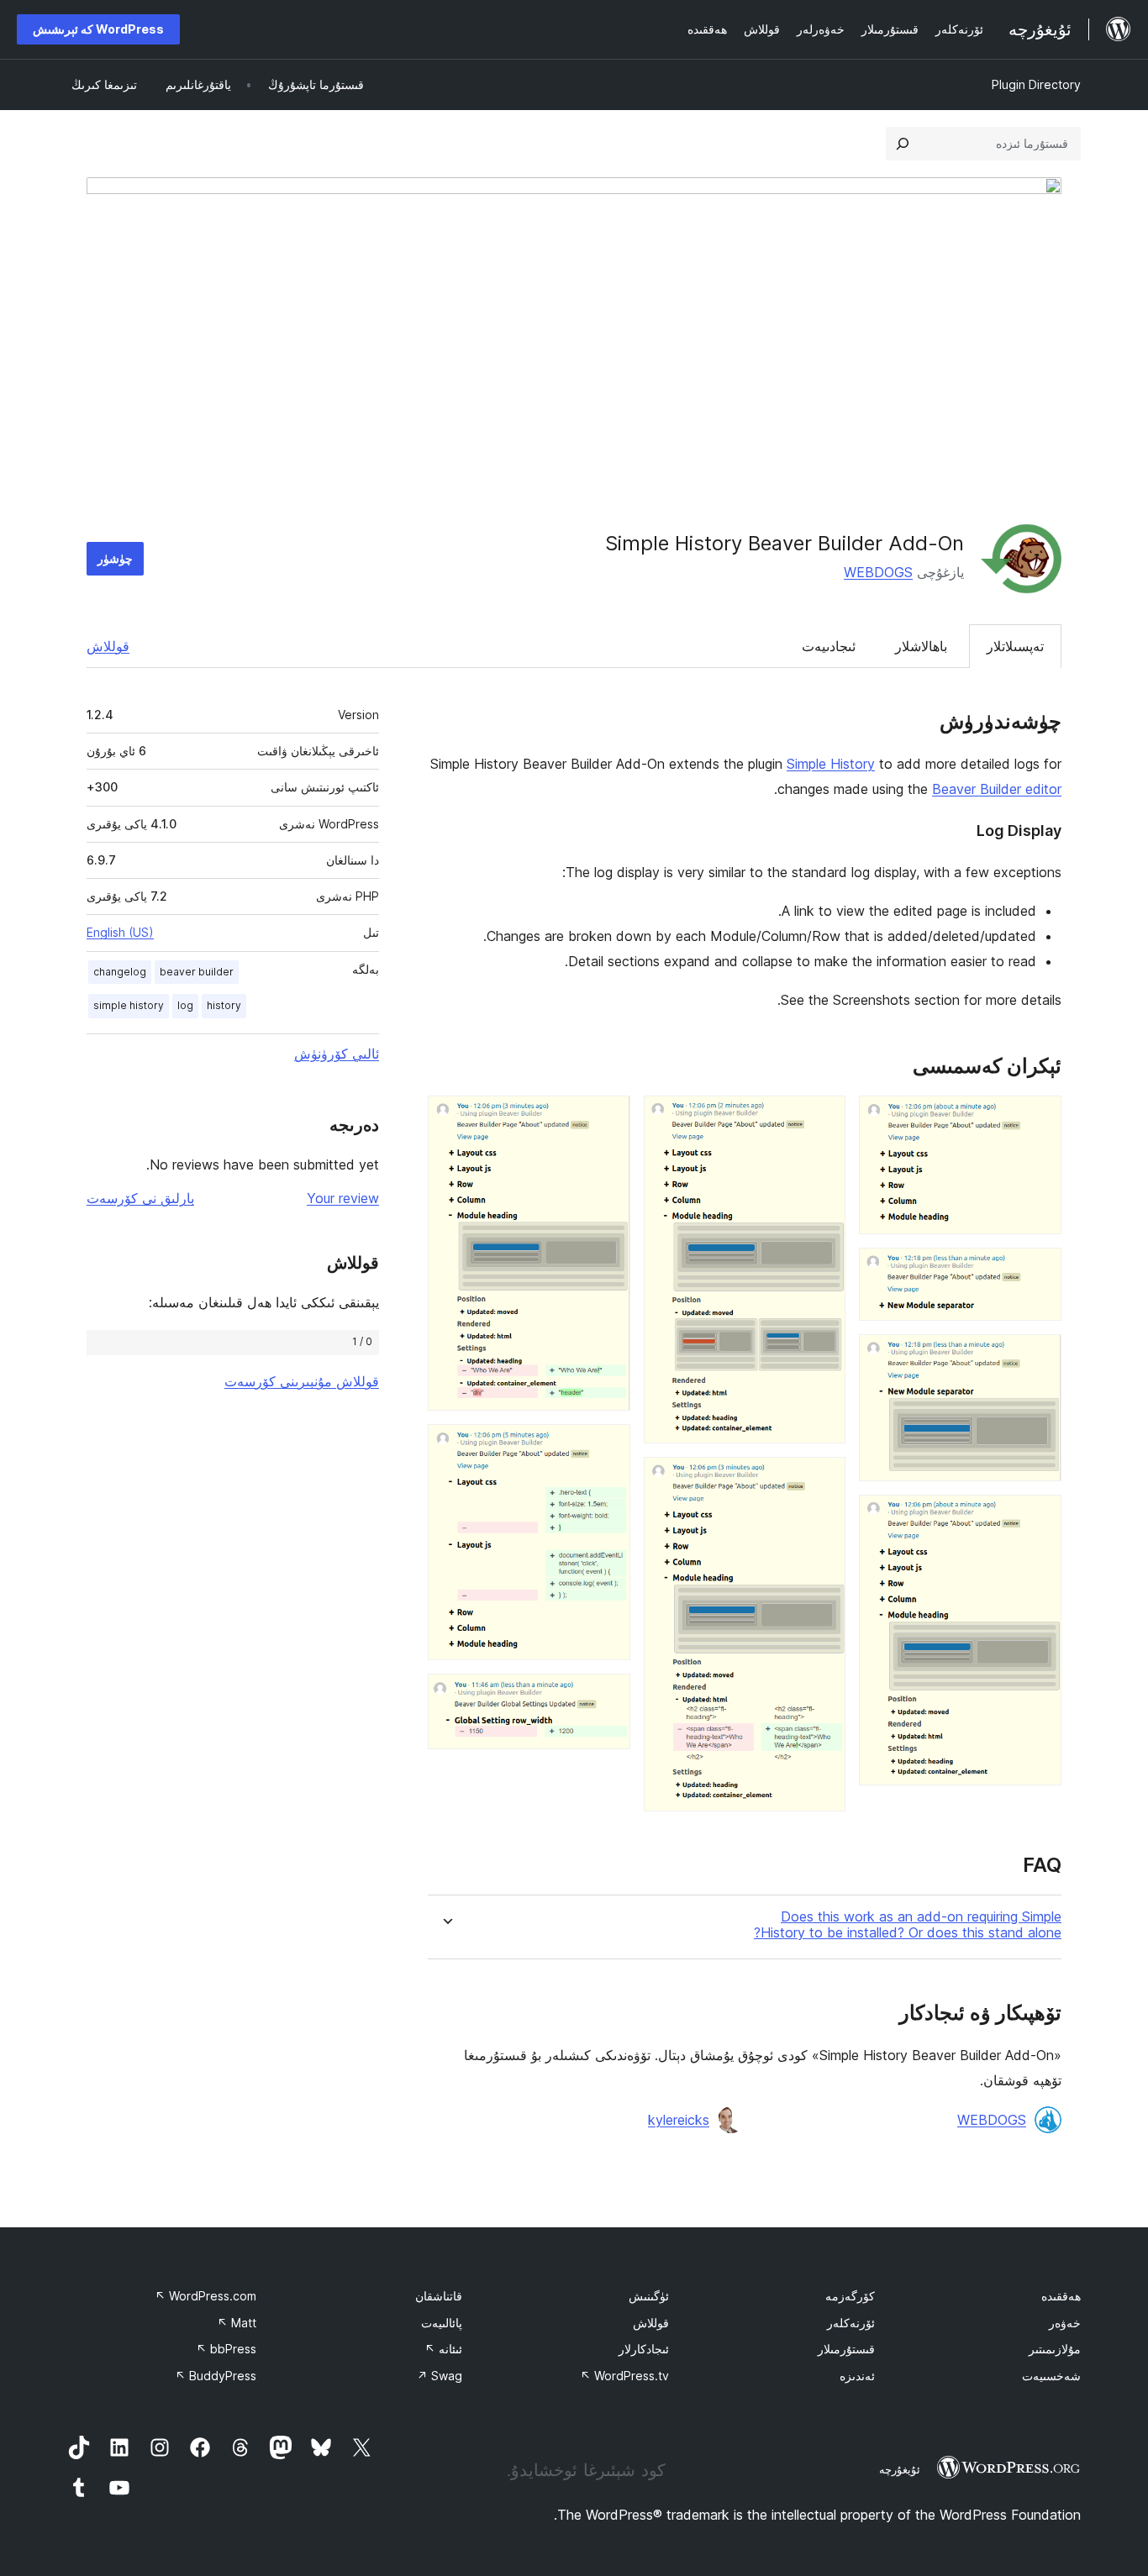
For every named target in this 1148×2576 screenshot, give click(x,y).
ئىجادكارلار (644, 2349)
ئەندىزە (857, 2376)
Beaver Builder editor (997, 789)
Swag (440, 2376)
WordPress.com (205, 2296)
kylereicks (679, 2120)
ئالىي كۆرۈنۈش (337, 1054)
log (185, 1005)
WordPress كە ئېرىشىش (98, 29)
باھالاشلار (921, 646)
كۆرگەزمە (850, 2296)
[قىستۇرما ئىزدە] (903, 144)
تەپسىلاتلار (1015, 646)
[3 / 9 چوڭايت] (1039, 1357)
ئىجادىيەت (829, 646)
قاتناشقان (439, 2296)
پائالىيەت (442, 2323)
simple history (129, 1005)
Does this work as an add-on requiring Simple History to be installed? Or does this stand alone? (908, 1925)
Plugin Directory (1036, 84)
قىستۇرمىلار (846, 2349)
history (224, 1005)
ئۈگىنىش (649, 2296)
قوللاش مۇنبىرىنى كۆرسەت (302, 1381)
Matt (237, 2323)
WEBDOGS (878, 572)
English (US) (120, 932)
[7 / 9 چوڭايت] (608, 1118)
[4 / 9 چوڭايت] (1039, 1517)
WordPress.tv (624, 2376)
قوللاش (108, 646)
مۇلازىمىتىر (1055, 2349)
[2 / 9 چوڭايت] (1039, 1270)
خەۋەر (1065, 2323)
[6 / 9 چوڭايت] (823, 1480)
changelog (120, 972)
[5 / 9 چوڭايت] (823, 1118)
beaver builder (197, 972)
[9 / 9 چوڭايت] (608, 1696)
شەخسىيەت (1051, 2376)
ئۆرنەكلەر (851, 2323)
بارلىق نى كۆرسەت (140, 1198)
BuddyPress (216, 2376)
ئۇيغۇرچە (900, 2469)
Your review (343, 1198)
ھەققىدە (1061, 2296)
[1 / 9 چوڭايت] (1039, 1118)
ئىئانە (443, 2349)
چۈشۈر (115, 558)
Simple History (831, 764)
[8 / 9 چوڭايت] (608, 1447)
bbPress (226, 2349)
